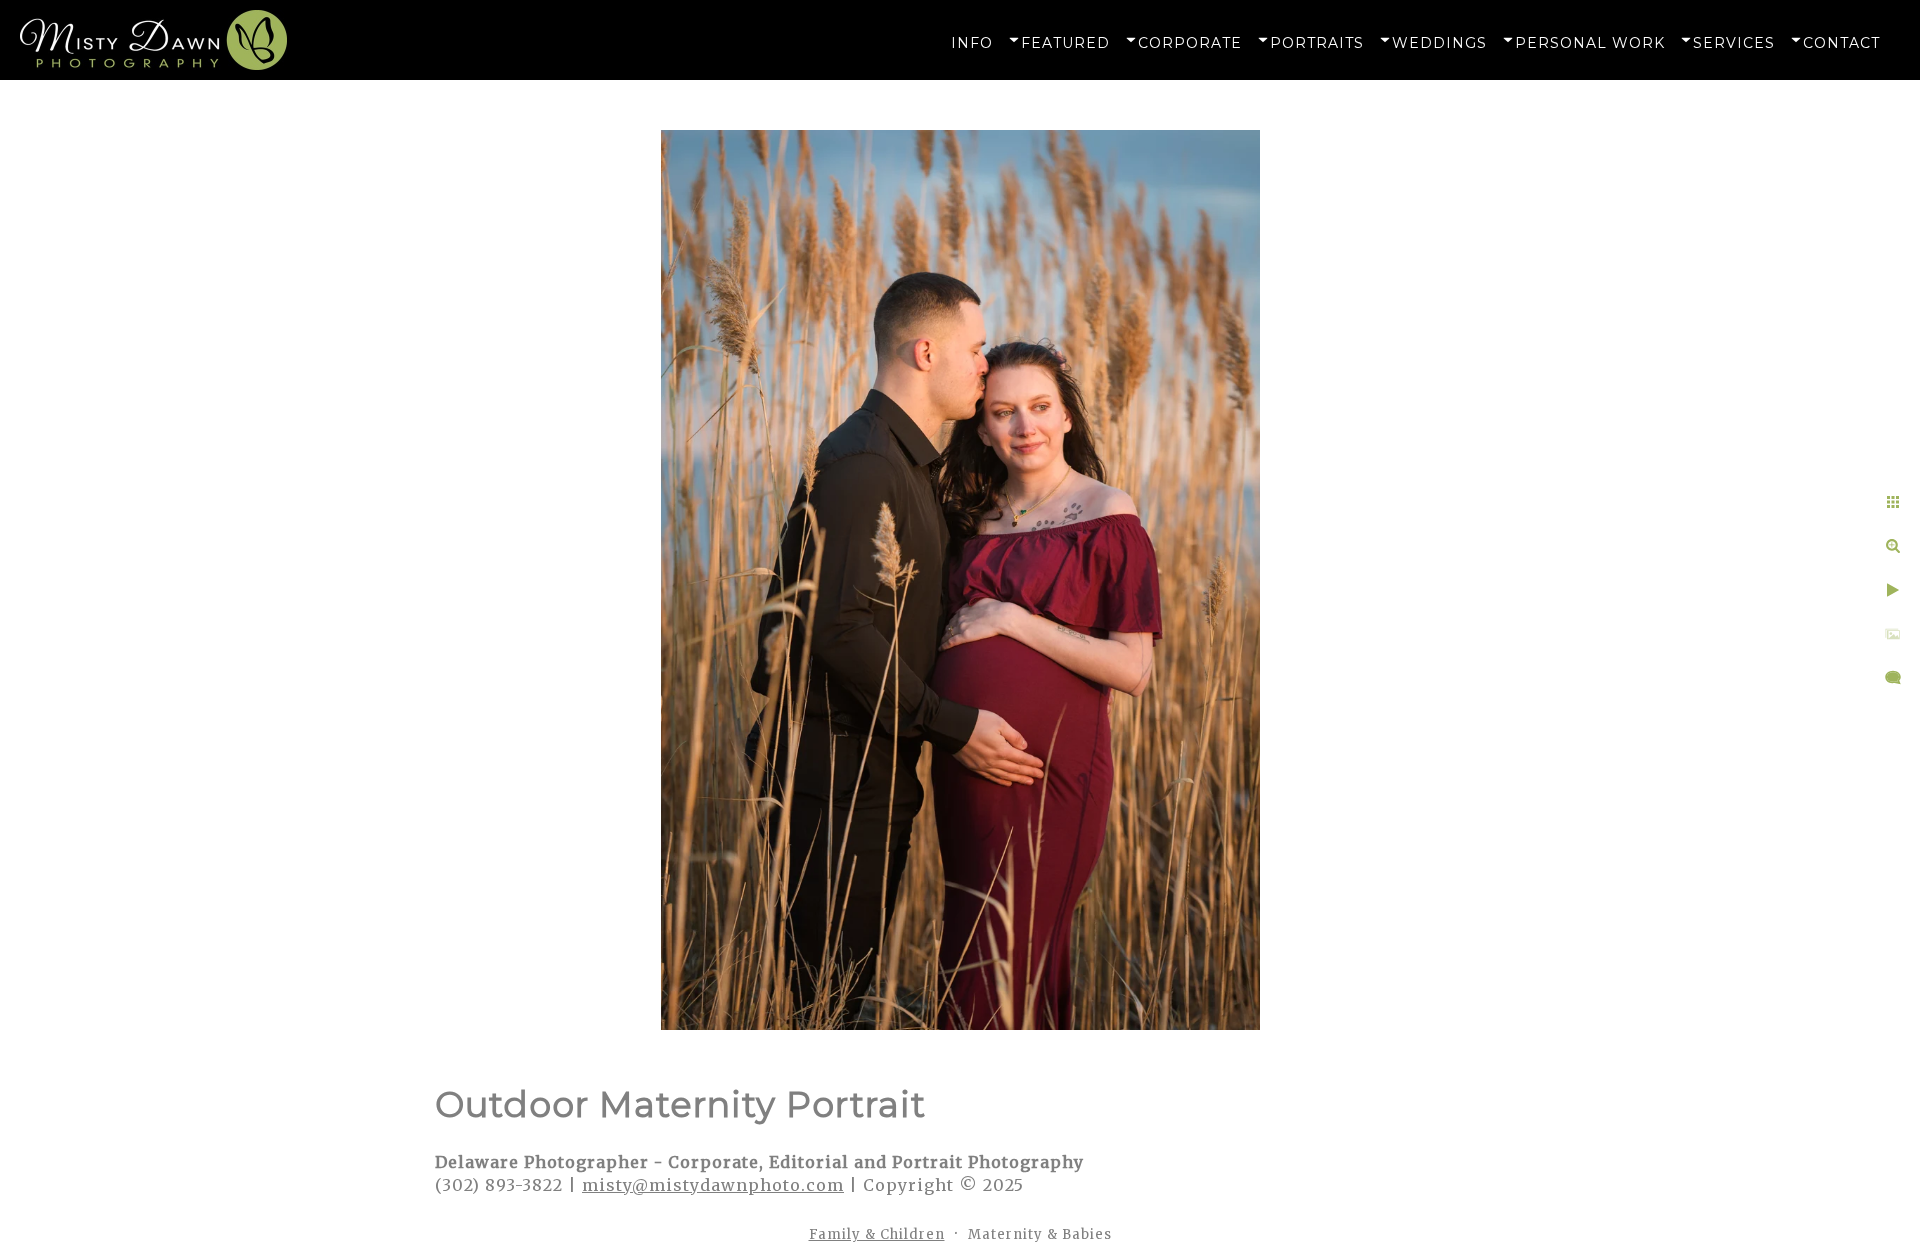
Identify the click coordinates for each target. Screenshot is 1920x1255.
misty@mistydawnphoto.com (713, 1185)
